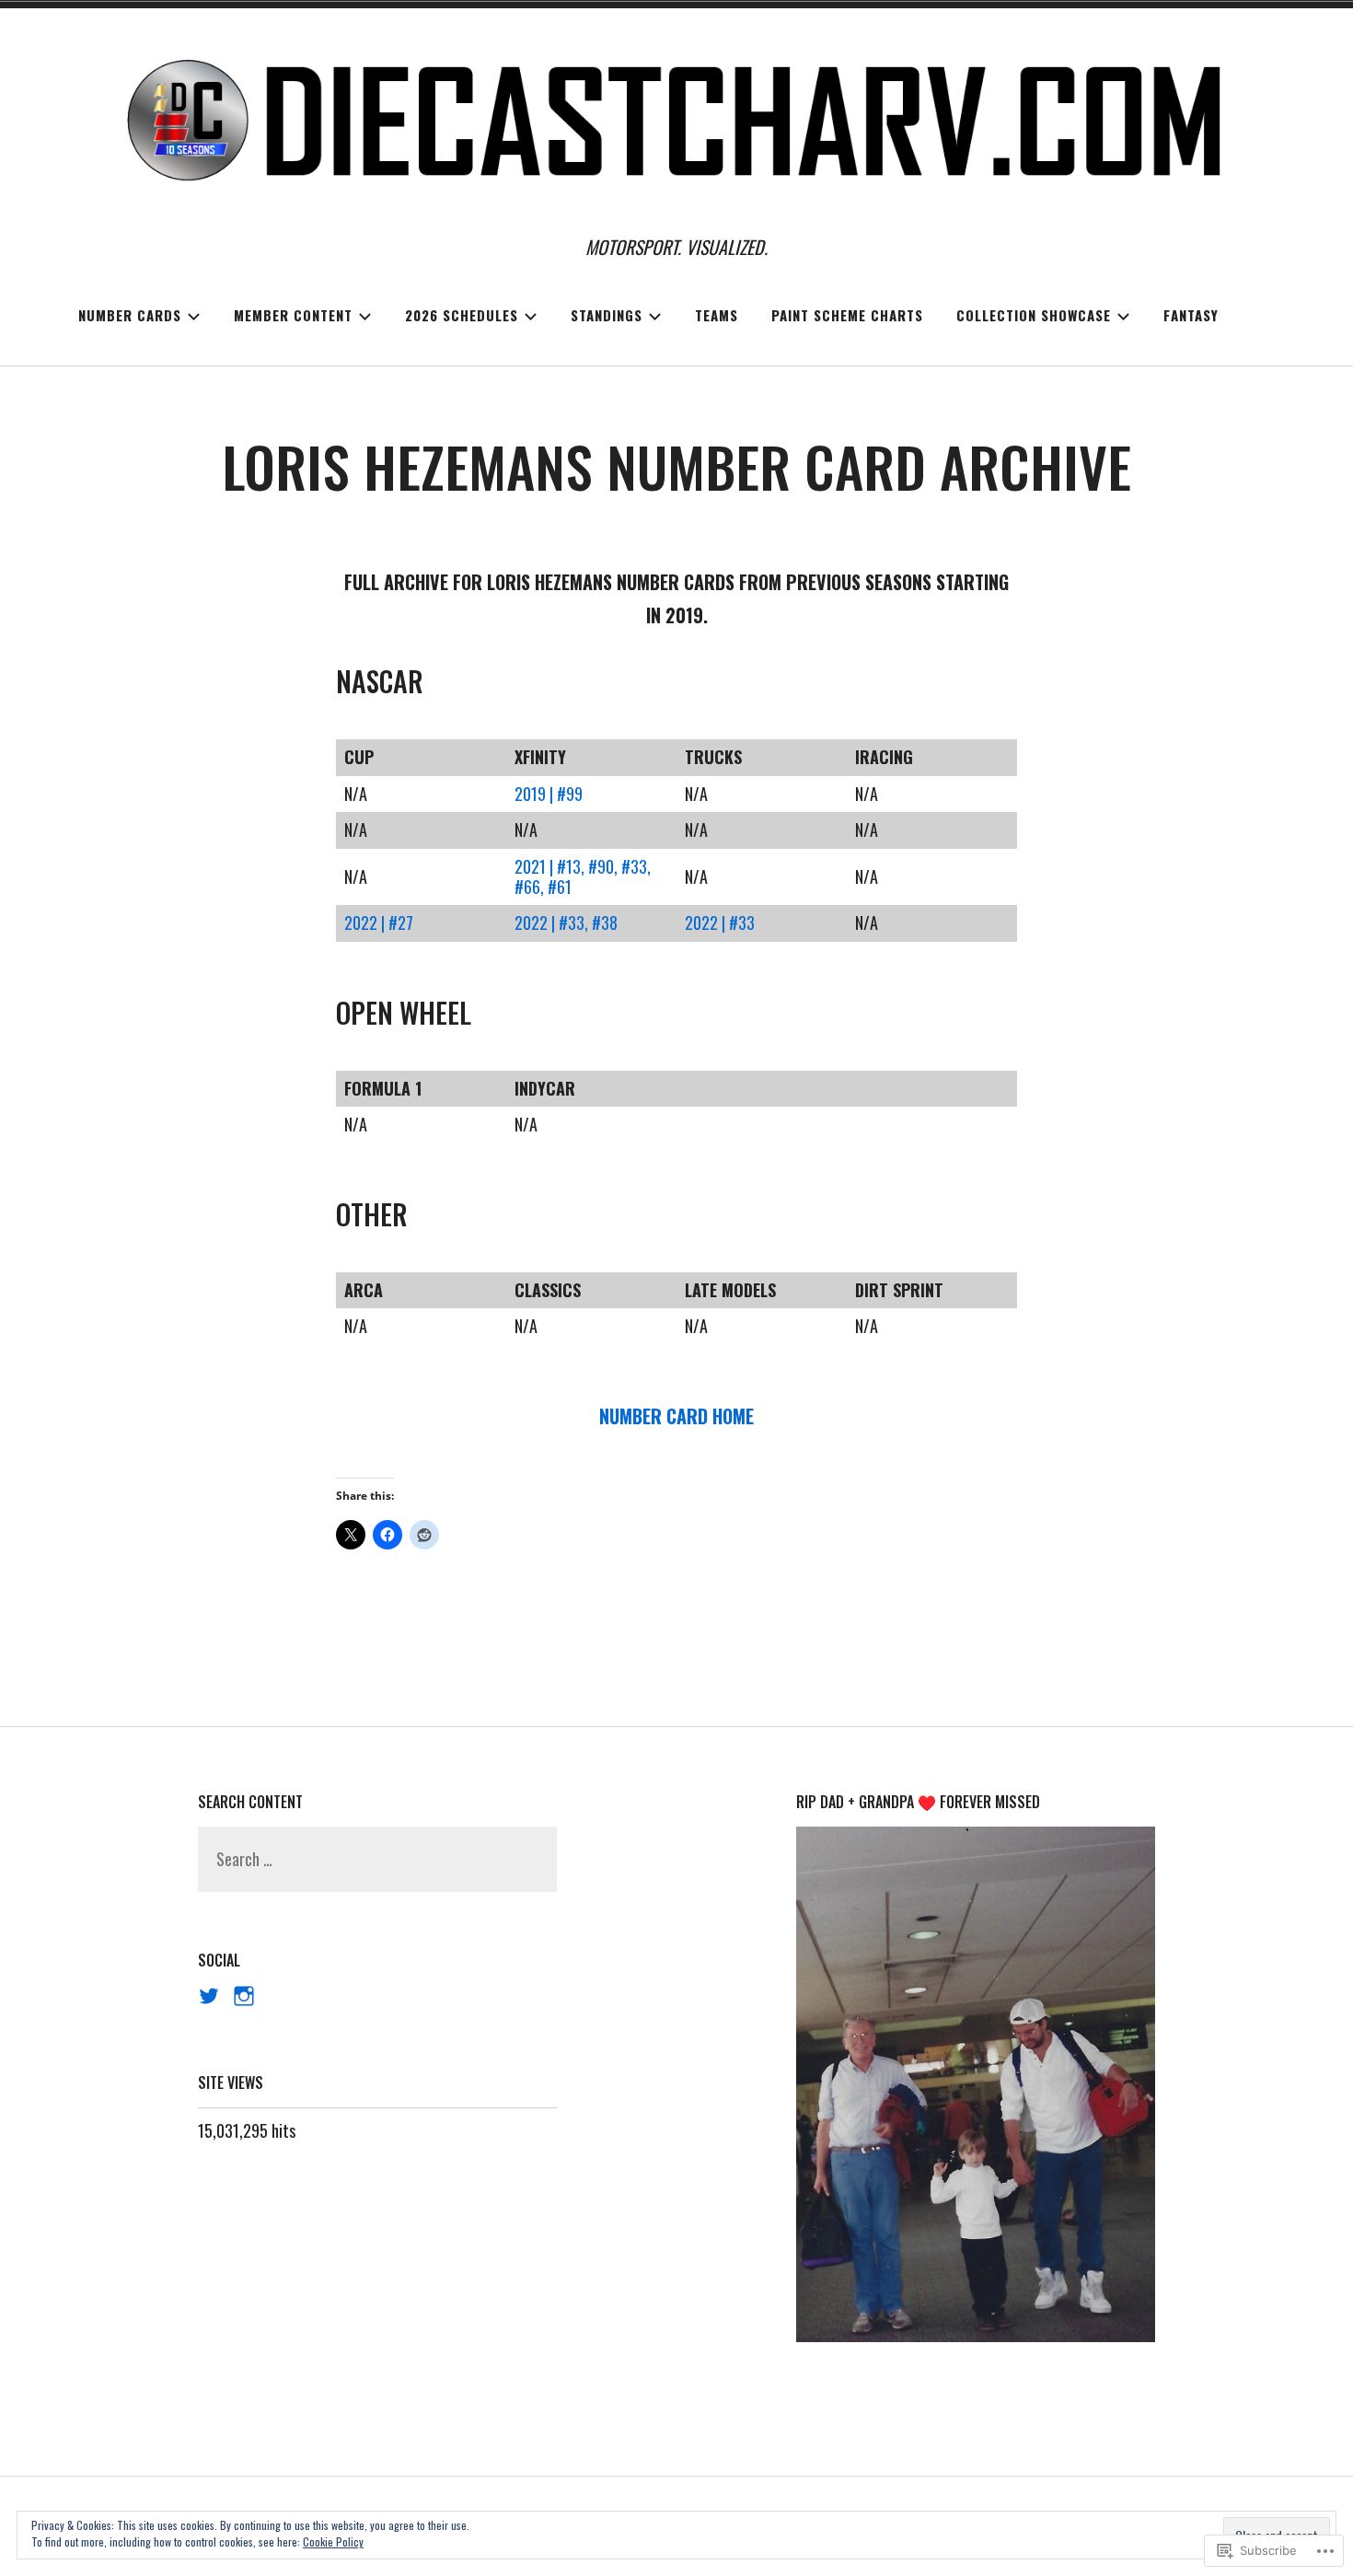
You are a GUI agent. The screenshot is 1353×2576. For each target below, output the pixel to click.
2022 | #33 (720, 922)
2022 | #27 (379, 922)
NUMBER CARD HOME (676, 1416)
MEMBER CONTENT (293, 315)
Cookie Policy (333, 2541)
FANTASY (1191, 315)
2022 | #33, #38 (566, 922)
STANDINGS (607, 315)
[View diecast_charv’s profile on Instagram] (244, 1996)
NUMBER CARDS (130, 315)
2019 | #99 (549, 794)
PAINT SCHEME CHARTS (847, 315)
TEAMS (717, 315)
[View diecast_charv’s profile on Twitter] (209, 1996)
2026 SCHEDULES (462, 315)
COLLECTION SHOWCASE (1034, 315)
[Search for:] (377, 1859)
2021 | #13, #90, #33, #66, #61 (583, 876)
